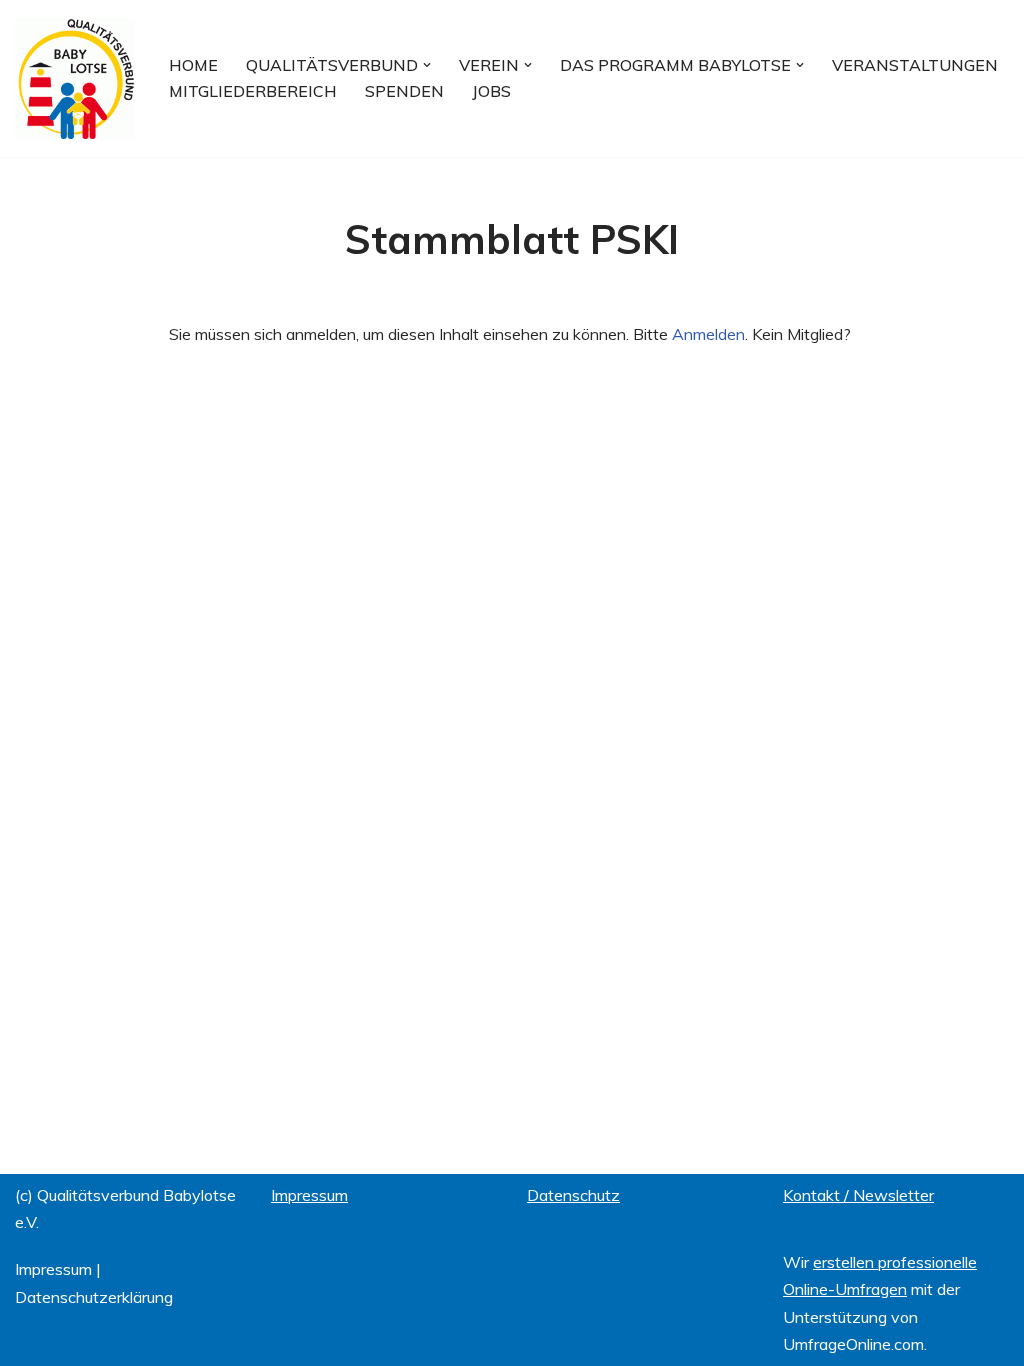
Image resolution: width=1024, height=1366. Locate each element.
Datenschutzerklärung (94, 1297)
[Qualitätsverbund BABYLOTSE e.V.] (75, 78)
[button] (427, 65)
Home (193, 65)
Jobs (491, 91)
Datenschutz (573, 1195)
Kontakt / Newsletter (858, 1195)
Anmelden (708, 334)
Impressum (53, 1269)
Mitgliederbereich (253, 91)
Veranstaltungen (915, 65)
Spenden (404, 91)
